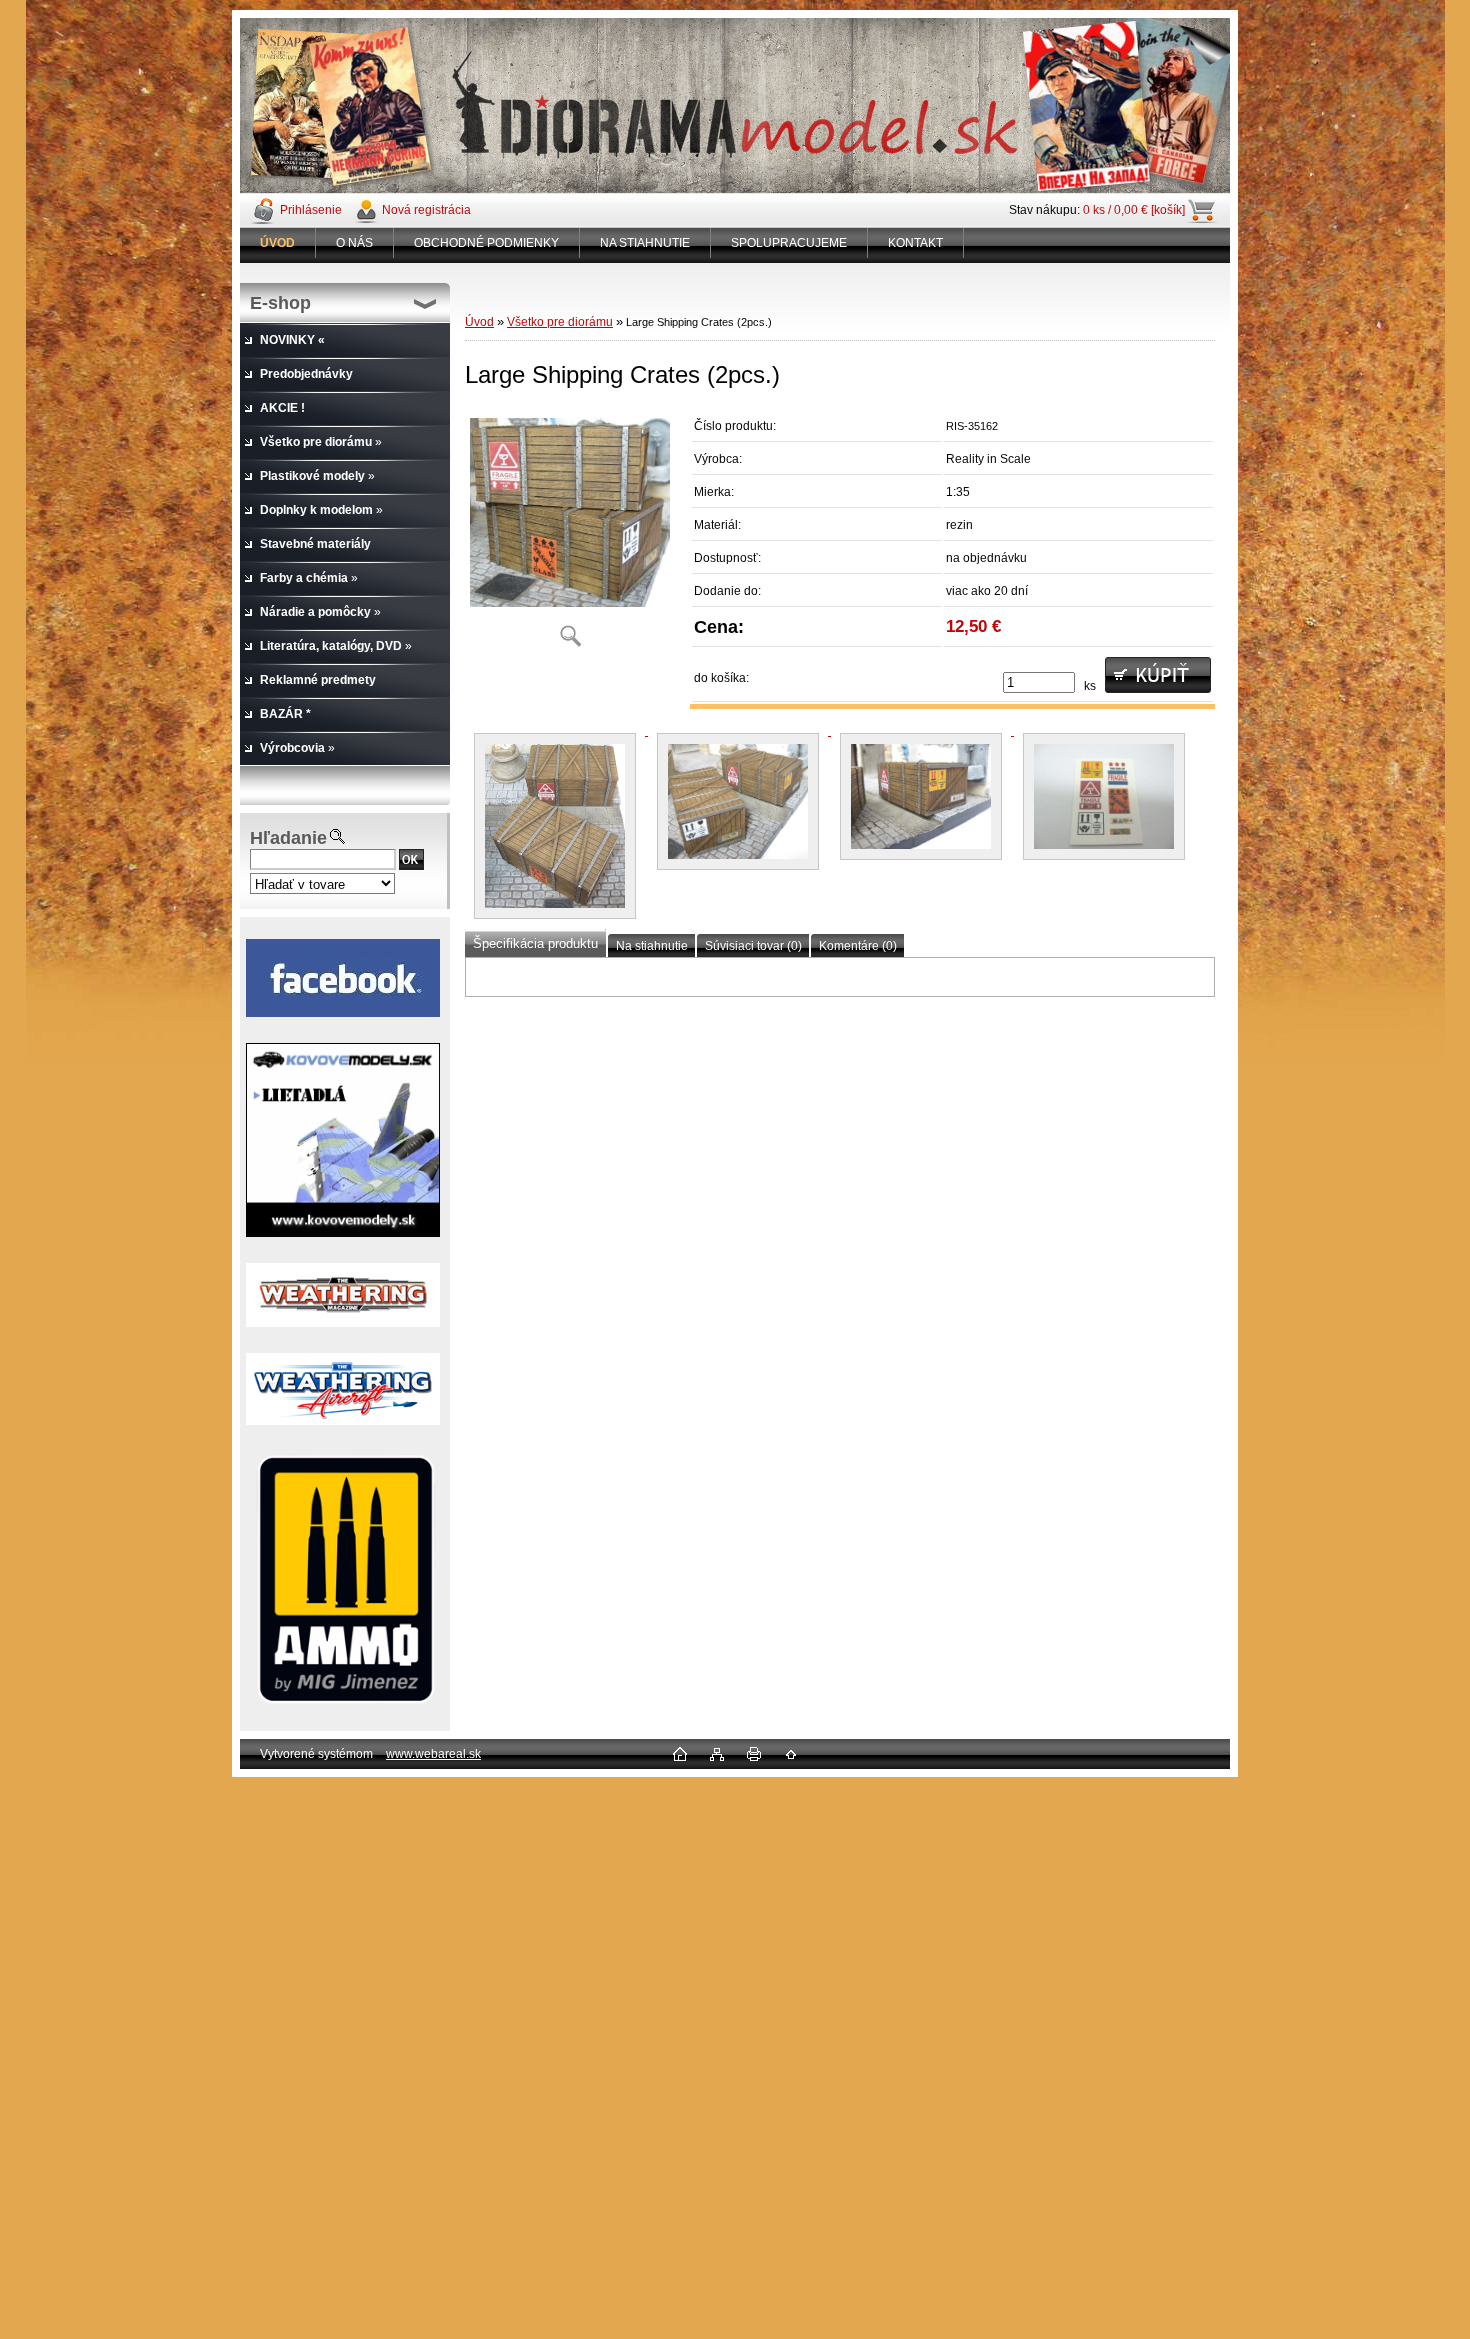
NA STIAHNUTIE (645, 243)
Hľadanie (288, 838)
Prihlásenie (311, 210)
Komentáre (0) (858, 946)
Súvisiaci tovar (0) (753, 946)
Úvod (479, 322)
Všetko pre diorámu (560, 322)
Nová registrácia (426, 210)
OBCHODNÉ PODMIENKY (486, 243)
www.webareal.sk (433, 1754)
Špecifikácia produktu (535, 943)
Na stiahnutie (652, 946)
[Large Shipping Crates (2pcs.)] (570, 534)
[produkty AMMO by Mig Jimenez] (345, 1580)
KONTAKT (915, 243)
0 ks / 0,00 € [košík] (1134, 210)
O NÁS (354, 243)
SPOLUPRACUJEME (789, 243)
